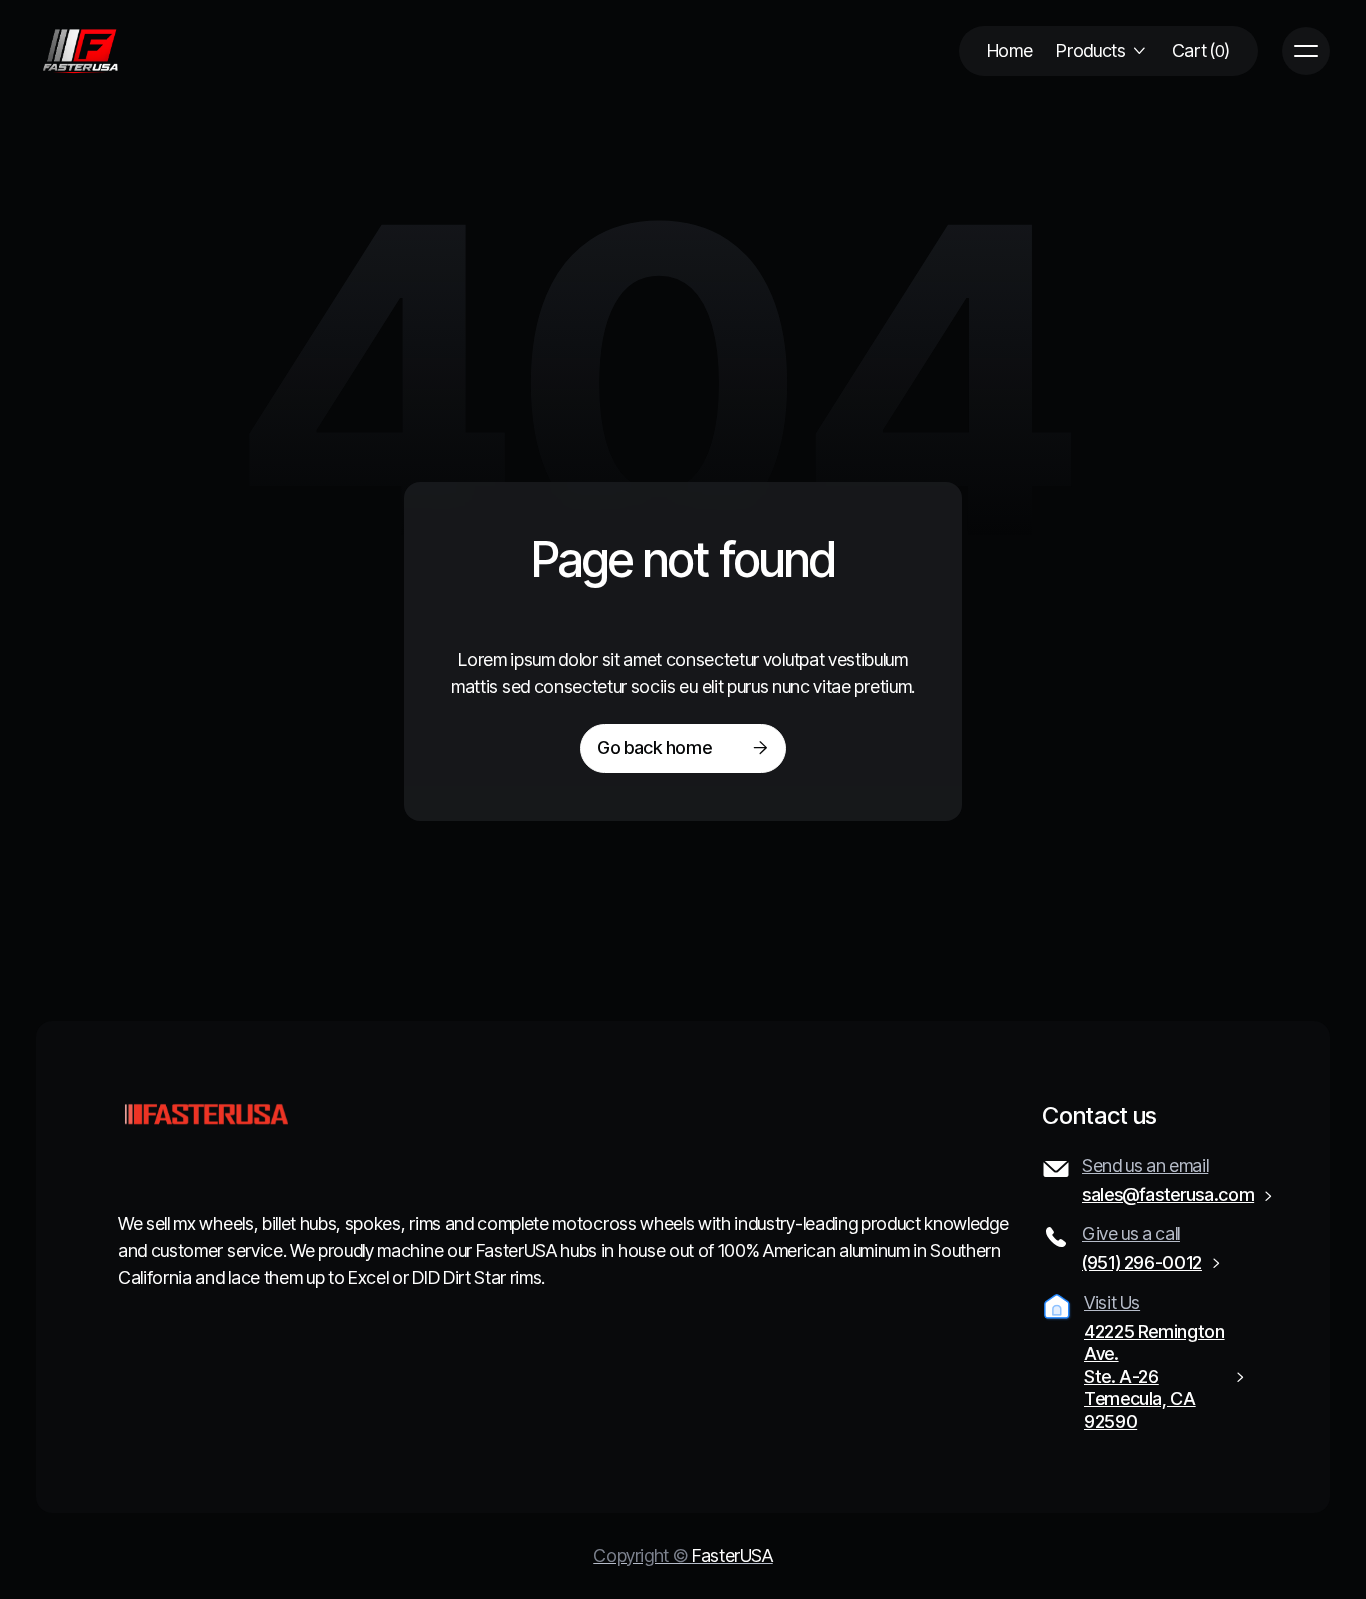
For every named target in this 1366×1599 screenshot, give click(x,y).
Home (1010, 50)
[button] (1101, 51)
